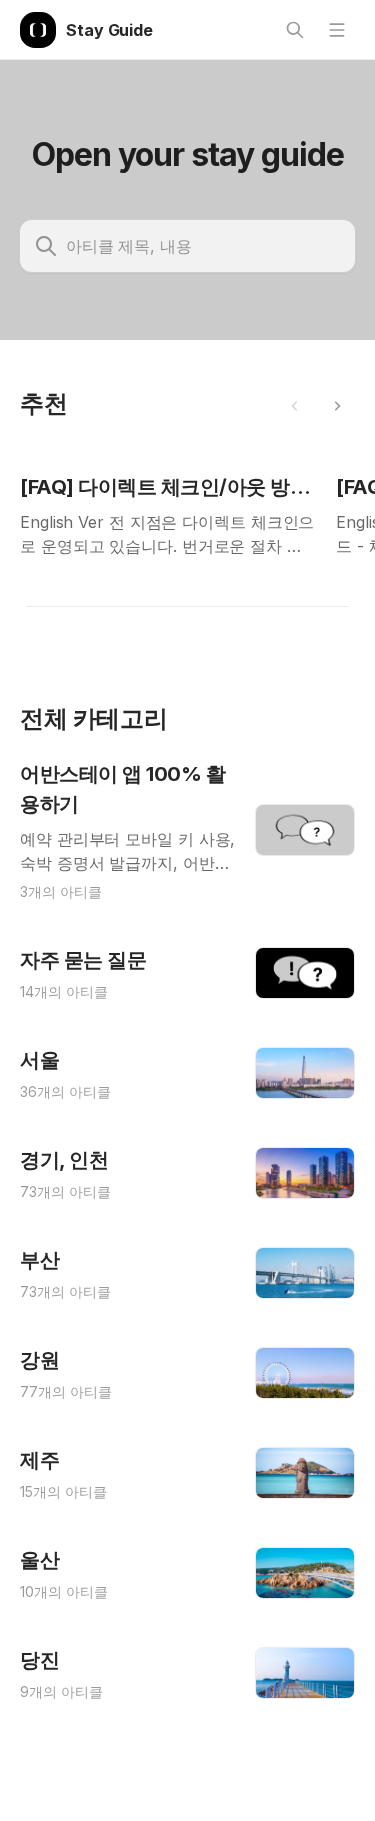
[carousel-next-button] (337, 406)
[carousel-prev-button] (295, 406)
